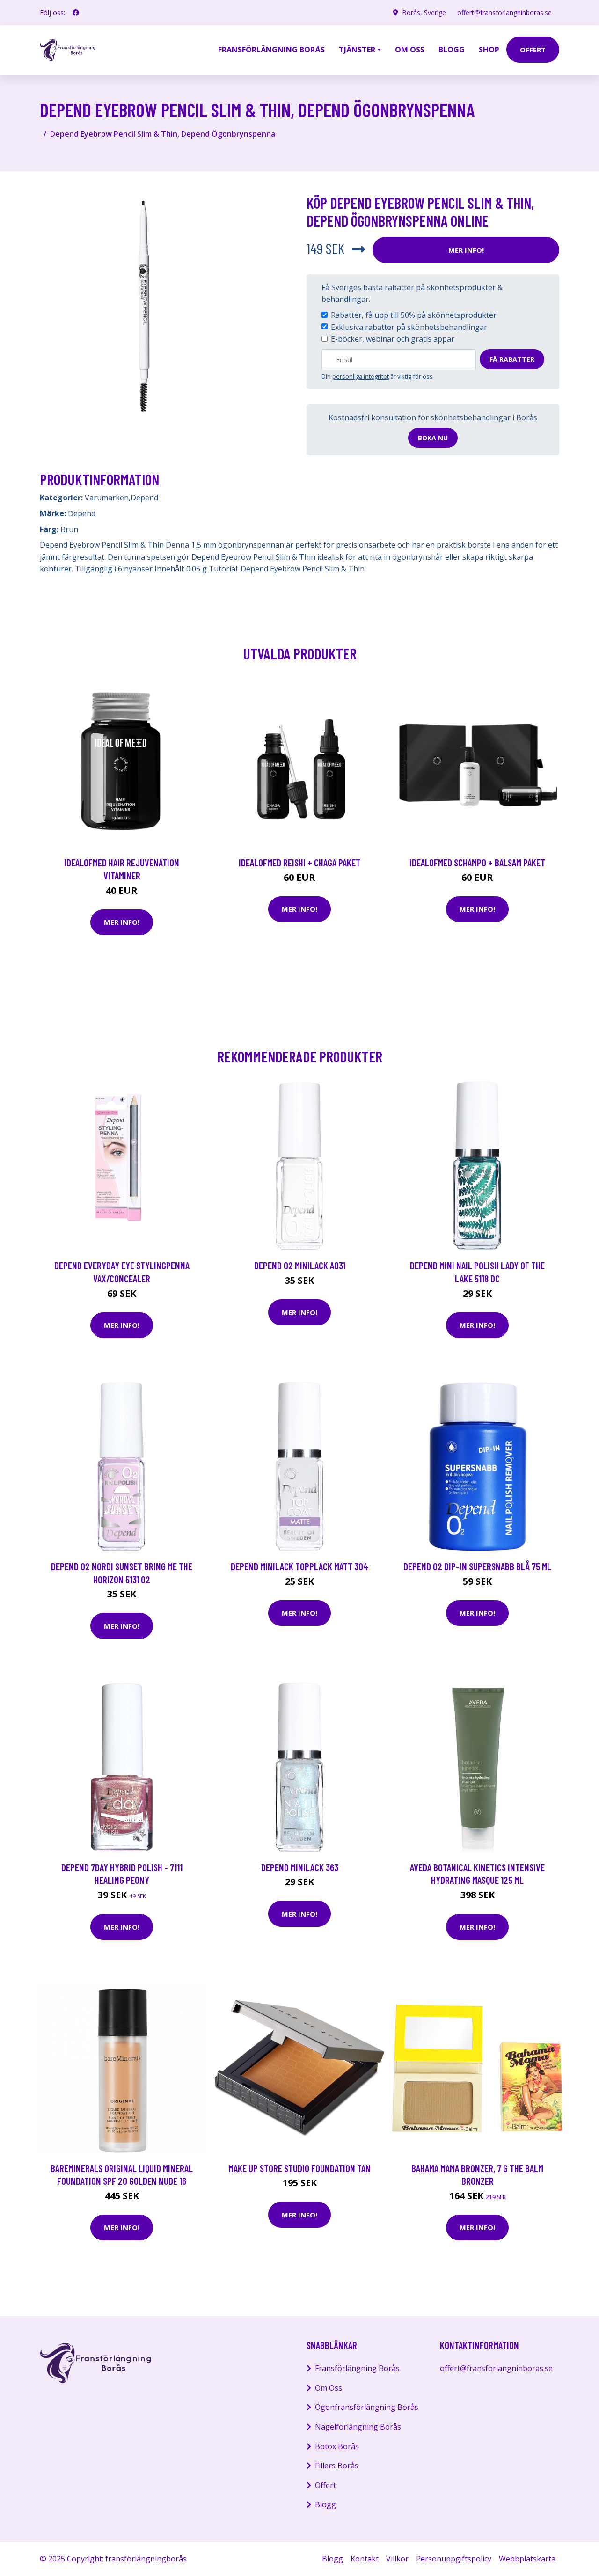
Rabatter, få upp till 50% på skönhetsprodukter (414, 315)
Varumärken (107, 498)
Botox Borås (337, 2446)
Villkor (397, 2559)
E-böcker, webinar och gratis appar (393, 339)
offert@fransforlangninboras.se (504, 12)
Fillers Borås (337, 2466)
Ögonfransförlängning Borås (367, 2407)
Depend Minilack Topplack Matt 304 (299, 1566)
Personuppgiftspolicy (454, 2559)
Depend (144, 498)
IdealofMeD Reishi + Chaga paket (299, 862)
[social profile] (76, 13)
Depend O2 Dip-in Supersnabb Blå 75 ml (477, 1566)
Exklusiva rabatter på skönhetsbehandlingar (409, 327)
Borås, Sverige (424, 12)
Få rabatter (512, 359)
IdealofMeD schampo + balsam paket (477, 862)
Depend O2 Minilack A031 (300, 1265)
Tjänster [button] (357, 50)
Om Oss (329, 2388)
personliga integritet (361, 376)
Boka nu (433, 438)
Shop (489, 50)
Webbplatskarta (527, 2559)
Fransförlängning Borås (271, 50)
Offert (325, 2485)
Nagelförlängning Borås (358, 2427)
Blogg (452, 50)
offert (533, 50)
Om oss (410, 50)
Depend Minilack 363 (300, 1867)
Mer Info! (466, 250)
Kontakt (365, 2559)
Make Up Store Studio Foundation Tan (299, 2168)
